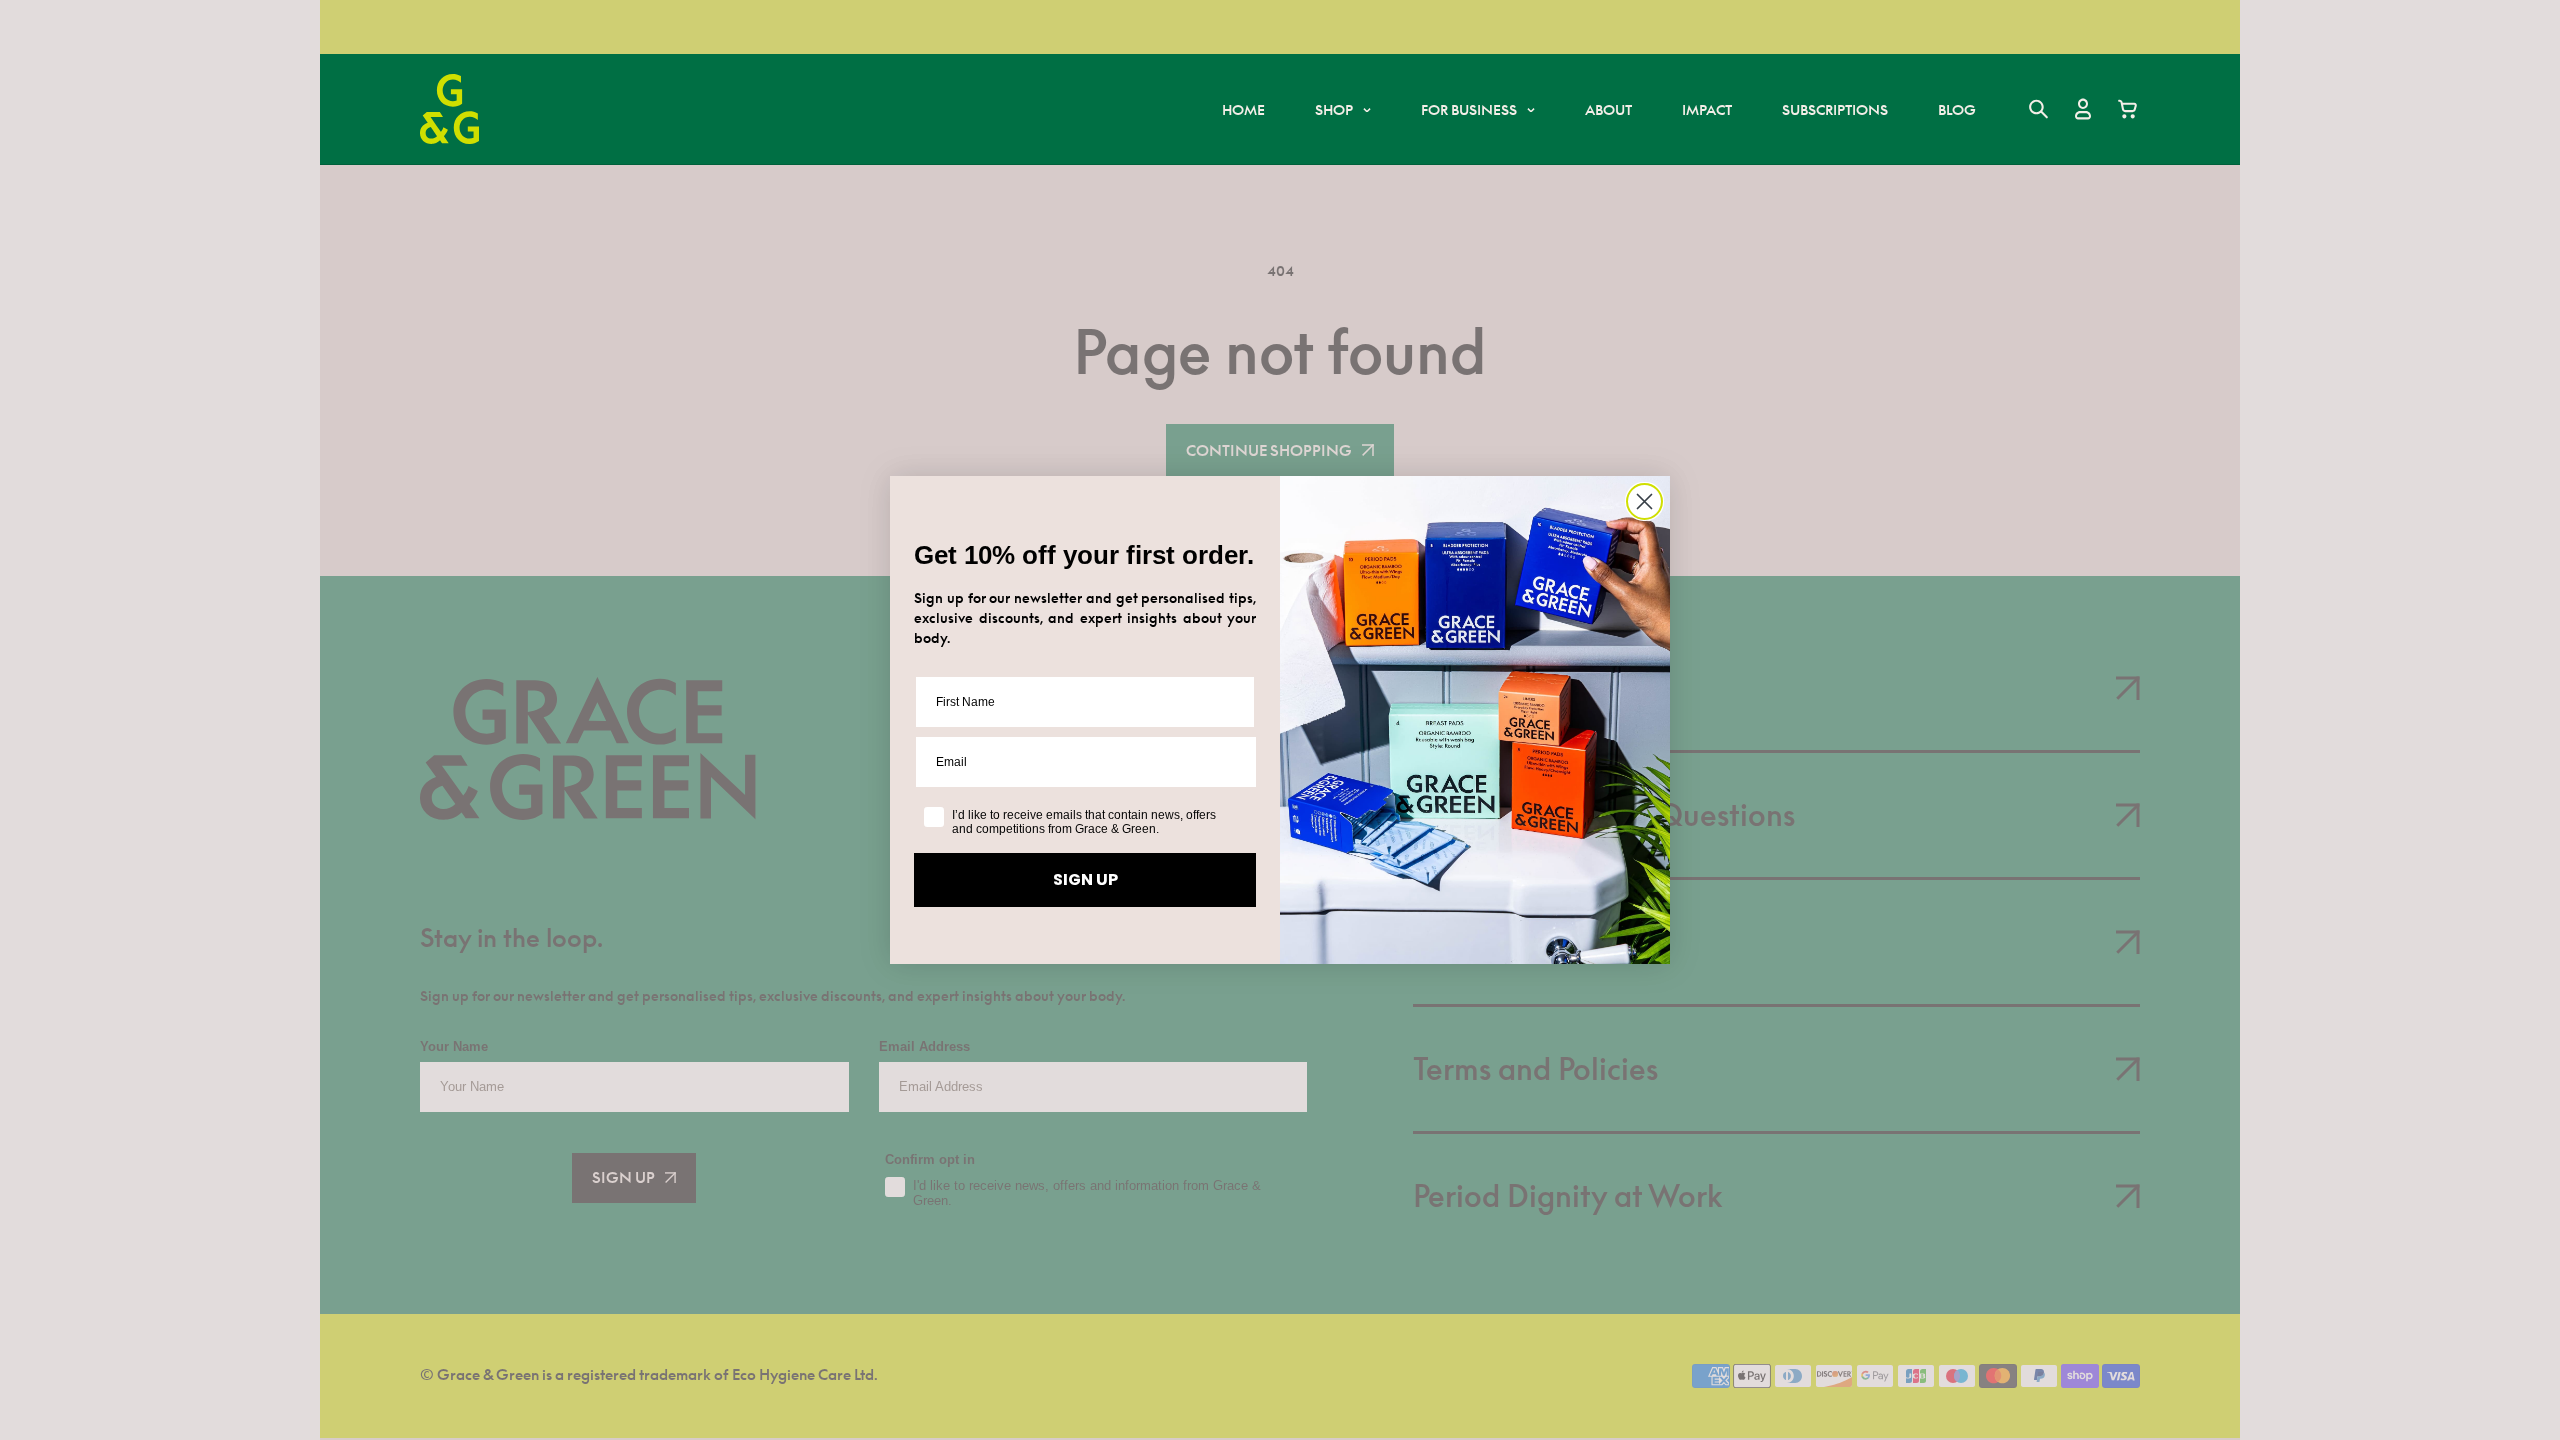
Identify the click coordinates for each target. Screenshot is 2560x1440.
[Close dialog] (1644, 501)
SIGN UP (1085, 879)
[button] (1343, 109)
